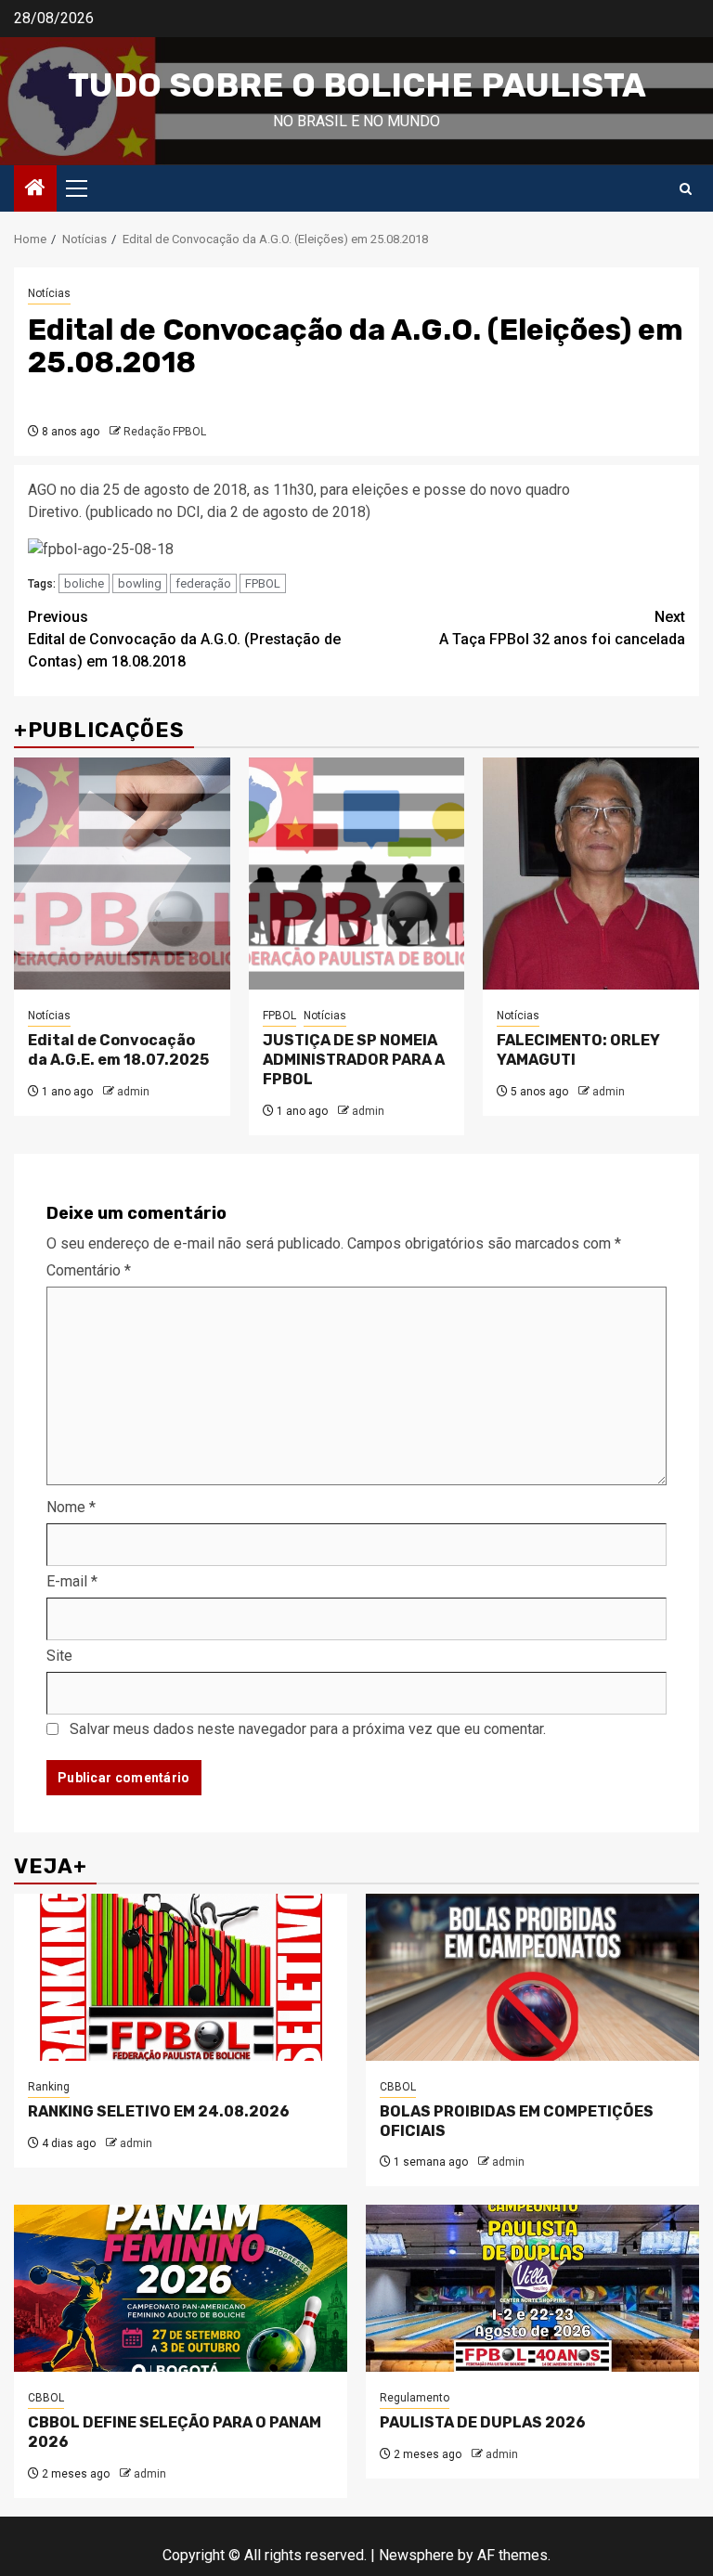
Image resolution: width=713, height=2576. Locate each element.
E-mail (72, 1581)
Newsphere (416, 2555)
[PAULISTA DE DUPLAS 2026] (532, 2288)
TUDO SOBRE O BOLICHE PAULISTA (357, 85)
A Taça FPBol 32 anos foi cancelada (562, 628)
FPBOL (263, 583)
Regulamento (415, 2398)
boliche (84, 583)
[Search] (686, 189)
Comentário (89, 1270)
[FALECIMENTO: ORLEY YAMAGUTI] (591, 874)
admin (133, 1092)
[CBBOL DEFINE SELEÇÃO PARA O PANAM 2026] (181, 2288)
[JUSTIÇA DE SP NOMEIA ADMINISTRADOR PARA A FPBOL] (357, 874)
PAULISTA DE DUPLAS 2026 (483, 2422)
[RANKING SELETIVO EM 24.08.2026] (181, 1977)
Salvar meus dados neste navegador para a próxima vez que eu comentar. (308, 1729)
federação (203, 583)
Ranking (49, 2087)
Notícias (49, 293)
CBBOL (398, 2087)
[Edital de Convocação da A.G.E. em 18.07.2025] (122, 874)
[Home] (35, 189)
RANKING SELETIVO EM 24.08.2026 (159, 2111)
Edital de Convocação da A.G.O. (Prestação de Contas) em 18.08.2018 (184, 639)
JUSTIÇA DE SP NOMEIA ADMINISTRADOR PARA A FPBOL (354, 1060)
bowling (140, 583)
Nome (71, 1507)
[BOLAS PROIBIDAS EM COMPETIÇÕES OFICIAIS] (532, 1977)
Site (59, 1656)
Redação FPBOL (165, 432)
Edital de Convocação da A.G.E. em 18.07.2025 (118, 1050)
